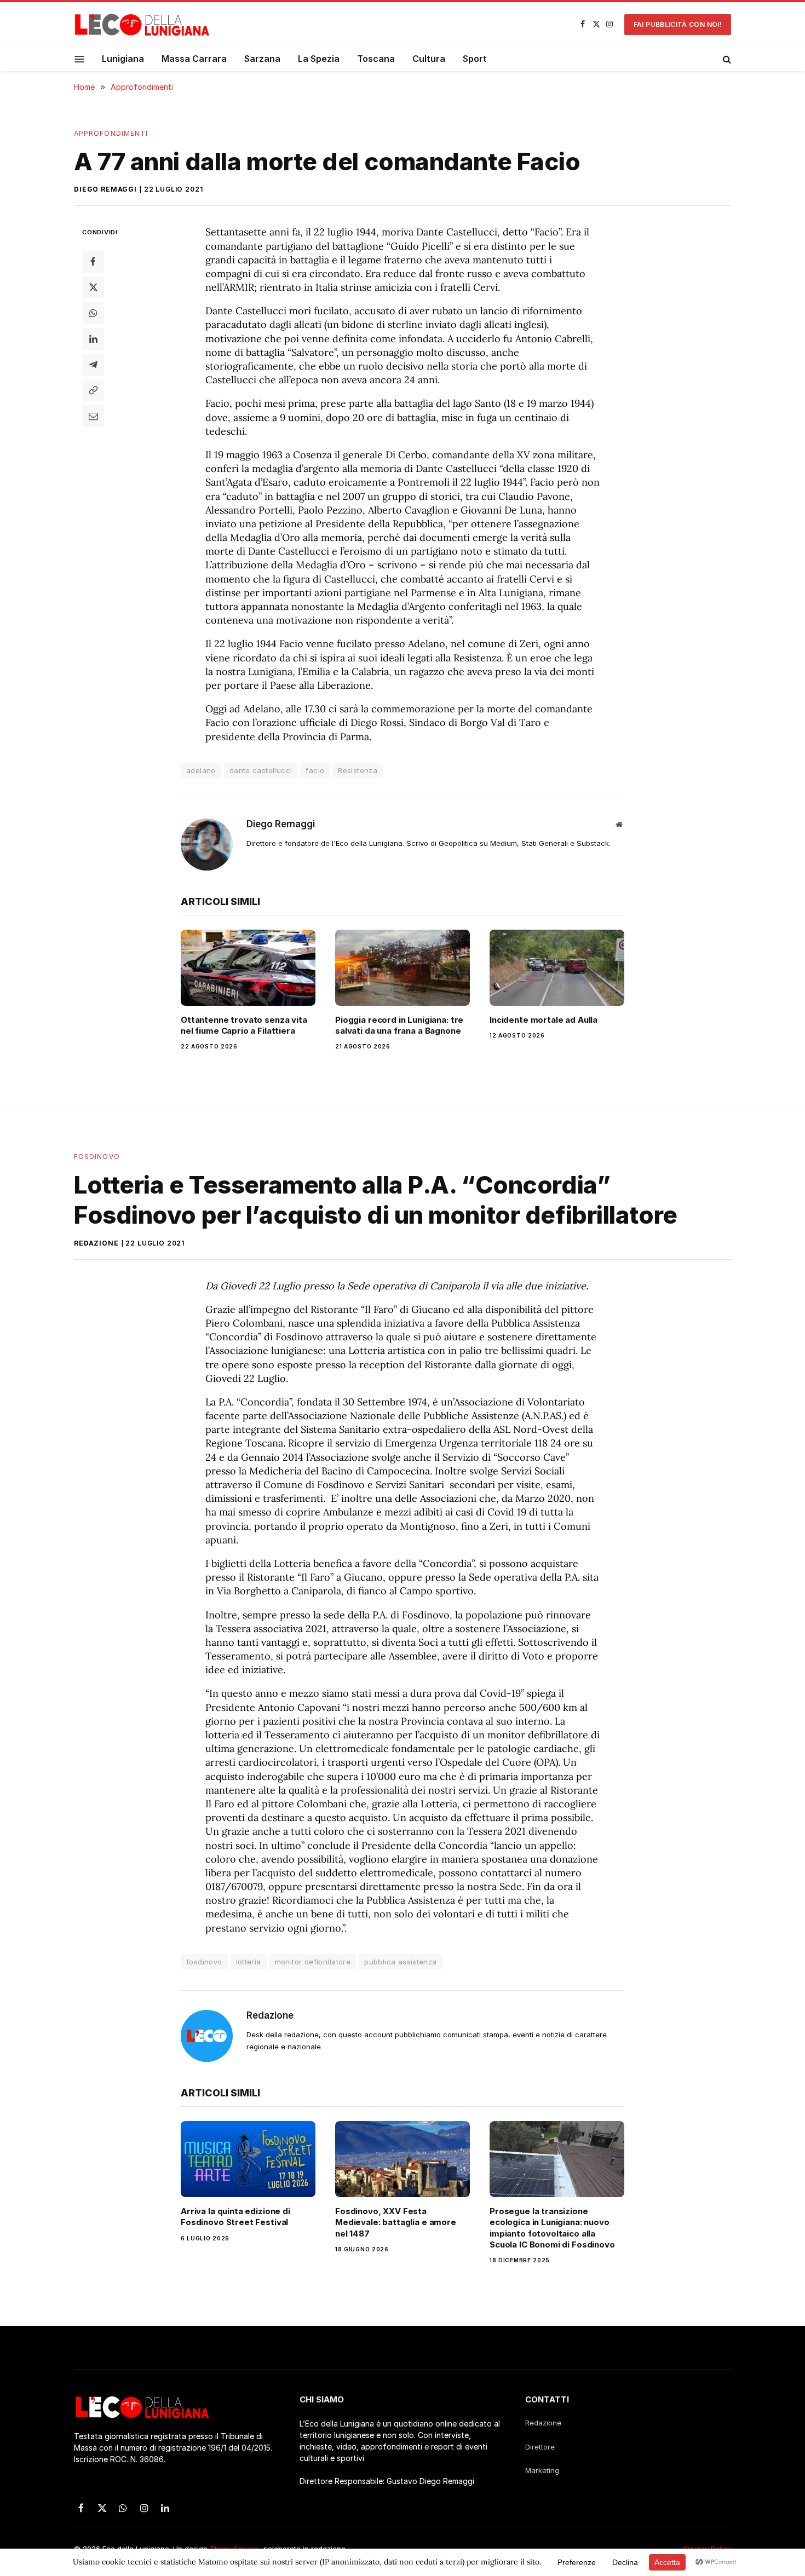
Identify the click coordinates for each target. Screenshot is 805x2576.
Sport (475, 59)
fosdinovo (204, 1962)
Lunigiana (123, 59)
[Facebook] (93, 262)
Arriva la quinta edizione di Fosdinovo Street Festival (235, 2217)
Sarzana (262, 59)
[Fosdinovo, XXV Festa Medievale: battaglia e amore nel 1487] (403, 2159)
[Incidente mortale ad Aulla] (557, 967)
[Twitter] (93, 287)
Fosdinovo (97, 1157)
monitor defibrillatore (313, 1962)
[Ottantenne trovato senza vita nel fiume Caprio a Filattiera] (248, 967)
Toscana (376, 59)
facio (315, 770)
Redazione (96, 1243)
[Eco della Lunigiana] (142, 25)
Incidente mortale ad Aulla (544, 1020)
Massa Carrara (194, 59)
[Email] (93, 416)
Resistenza (358, 770)
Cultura (429, 59)
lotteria (249, 1962)
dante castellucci (261, 770)
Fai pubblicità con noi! (678, 24)
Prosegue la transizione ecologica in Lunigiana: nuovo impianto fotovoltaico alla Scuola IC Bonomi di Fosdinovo (552, 2228)
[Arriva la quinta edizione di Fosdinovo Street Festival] (248, 2159)
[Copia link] (93, 390)
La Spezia (319, 59)
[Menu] (80, 59)
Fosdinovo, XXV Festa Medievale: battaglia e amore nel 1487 (396, 2222)
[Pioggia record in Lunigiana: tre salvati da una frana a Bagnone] (403, 967)
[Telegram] (93, 365)
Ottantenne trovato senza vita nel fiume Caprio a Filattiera (244, 1025)
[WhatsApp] (93, 313)
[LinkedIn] (93, 339)
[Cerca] (726, 59)
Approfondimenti (111, 133)
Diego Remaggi (105, 189)
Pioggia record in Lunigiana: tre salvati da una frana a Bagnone (399, 1025)
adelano (201, 770)
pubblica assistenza (400, 1962)
